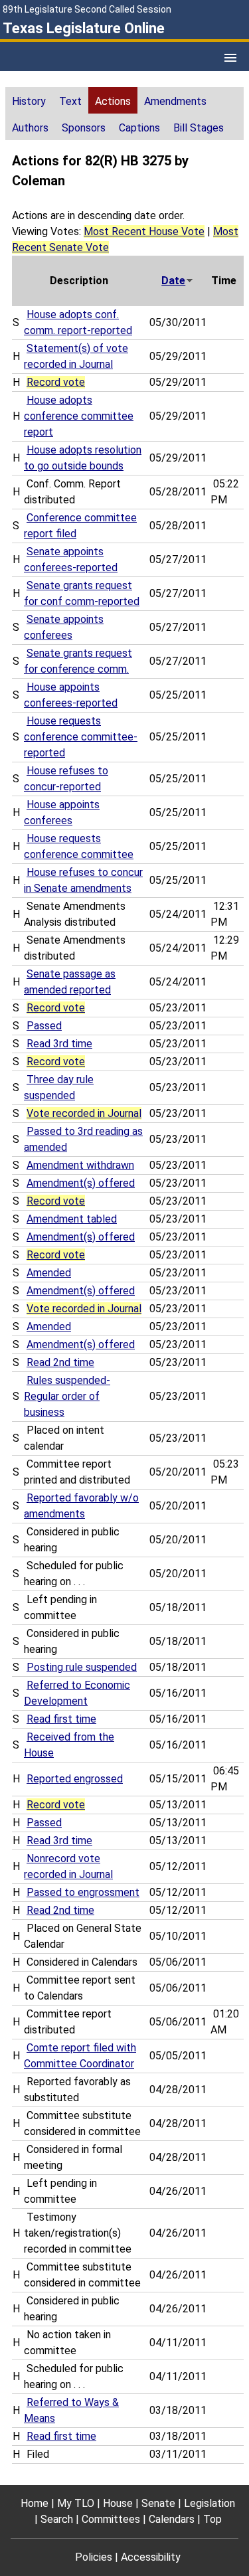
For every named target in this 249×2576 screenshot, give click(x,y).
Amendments (175, 101)
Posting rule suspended (82, 1667)
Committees (111, 2519)
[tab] (29, 100)
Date (173, 281)
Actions (113, 101)
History (29, 101)
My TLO (76, 2503)
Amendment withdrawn (80, 1165)
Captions (139, 128)
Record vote (56, 382)
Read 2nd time (60, 1362)
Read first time (61, 1719)
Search (57, 2519)
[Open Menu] (230, 58)
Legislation (209, 2503)
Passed (44, 1026)
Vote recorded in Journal (84, 1113)
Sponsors (84, 128)
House (118, 2503)
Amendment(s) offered (81, 1183)
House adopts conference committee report (79, 416)
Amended (49, 1273)
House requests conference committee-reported (81, 737)
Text (70, 101)
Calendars (172, 2519)
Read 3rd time (59, 1044)
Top (212, 2519)
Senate (158, 2503)
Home (35, 2503)
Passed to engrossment (83, 1892)
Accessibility (151, 2557)
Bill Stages (199, 128)
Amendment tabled (72, 1219)
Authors (30, 128)
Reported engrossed (75, 1779)
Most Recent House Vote (144, 231)
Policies (94, 2557)
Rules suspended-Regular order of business (67, 1396)
